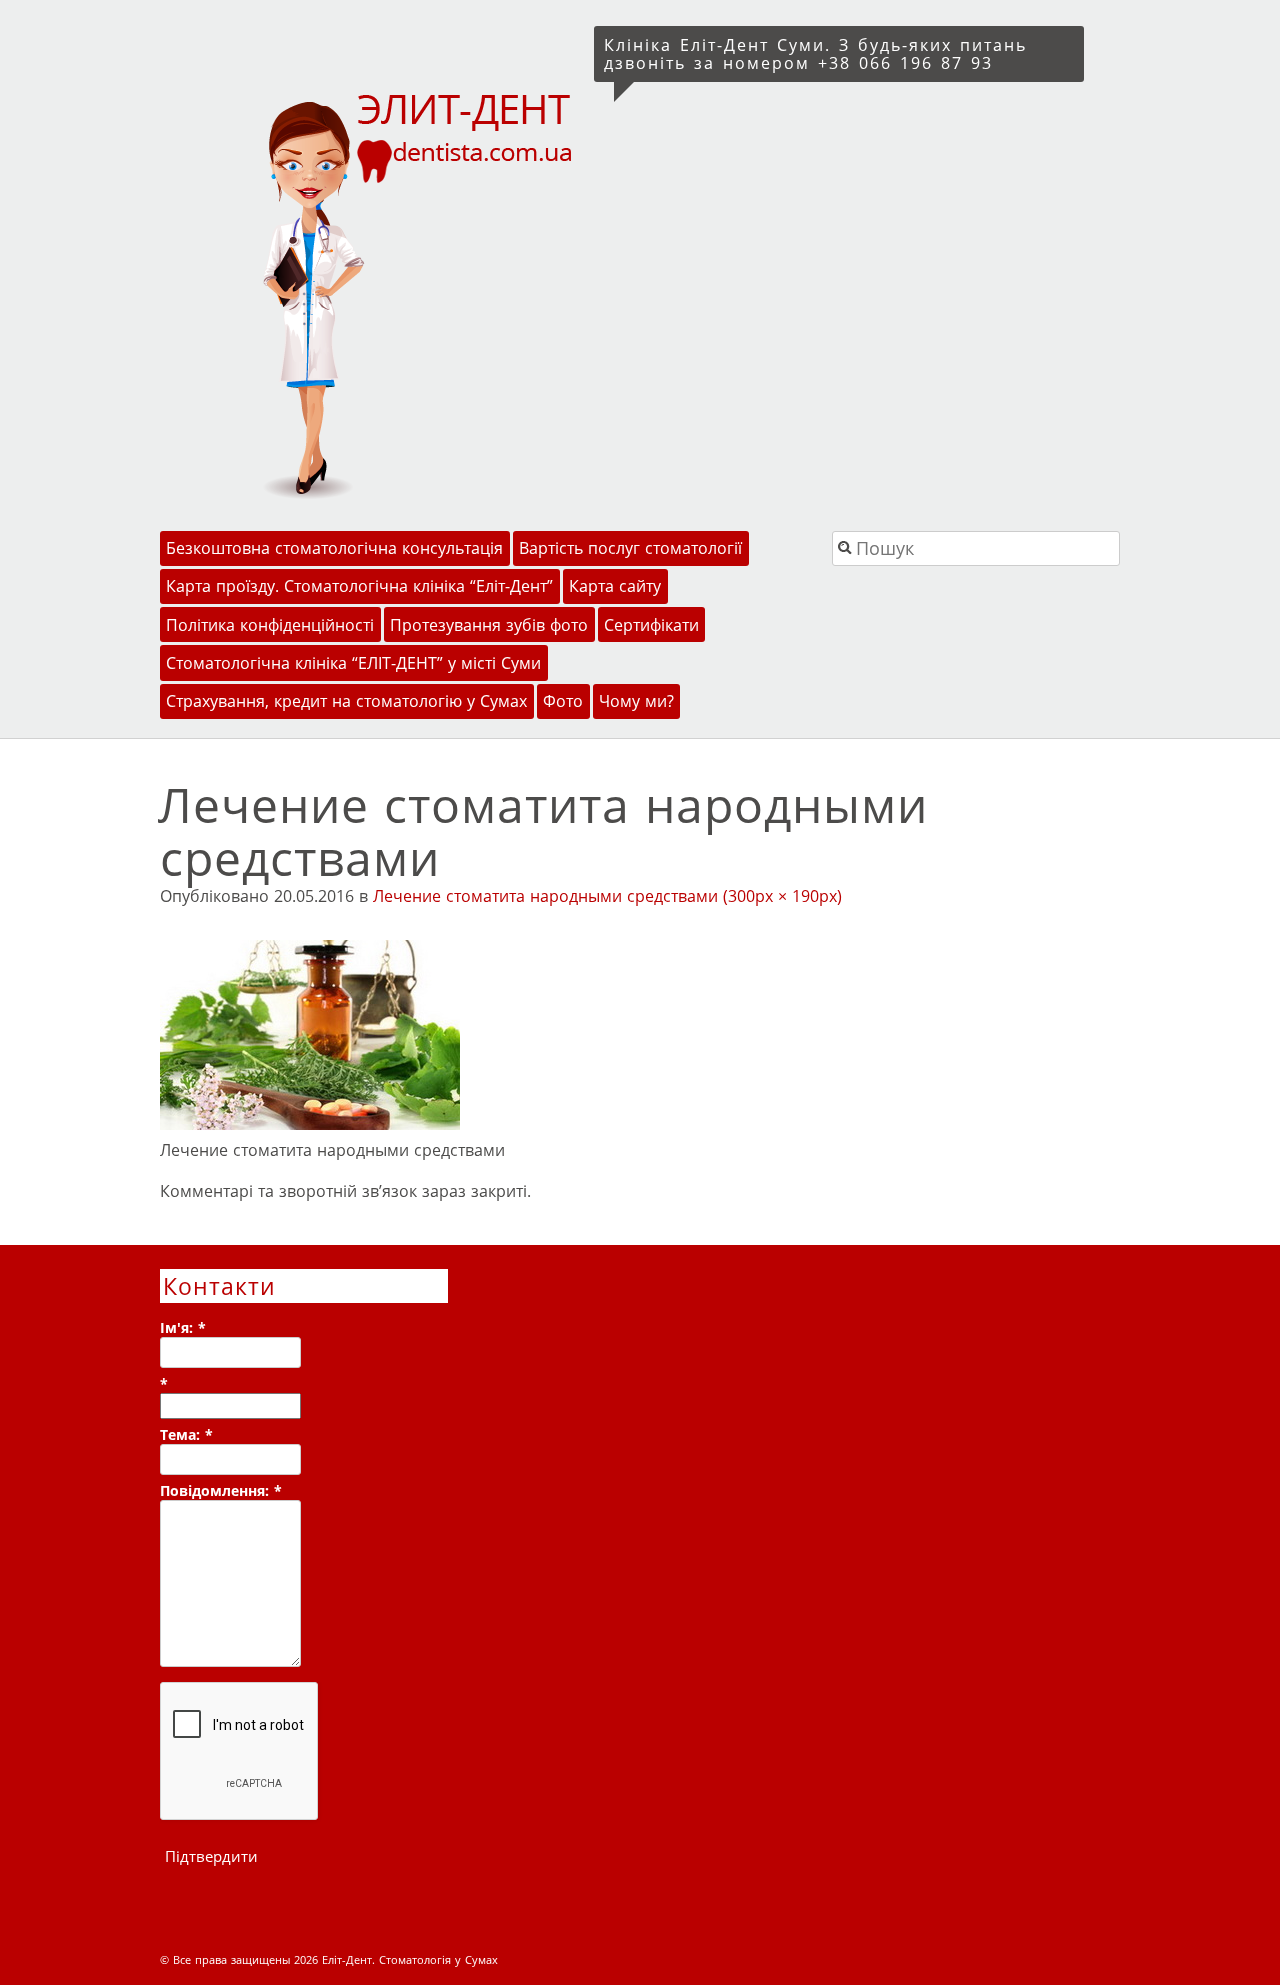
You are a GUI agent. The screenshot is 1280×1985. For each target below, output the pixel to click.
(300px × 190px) (782, 896)
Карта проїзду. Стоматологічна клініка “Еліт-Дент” (359, 586)
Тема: (186, 1434)
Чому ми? (636, 701)
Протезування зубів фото (489, 625)
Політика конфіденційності (270, 625)
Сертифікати (651, 625)
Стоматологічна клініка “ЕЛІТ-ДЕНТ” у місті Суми (353, 663)
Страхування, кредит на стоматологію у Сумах (346, 701)
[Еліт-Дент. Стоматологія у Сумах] (373, 293)
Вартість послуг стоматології (630, 548)
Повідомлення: (221, 1490)
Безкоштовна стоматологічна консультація (334, 548)
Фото (563, 701)
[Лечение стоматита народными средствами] (310, 1124)
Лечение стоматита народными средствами (545, 896)
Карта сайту (615, 586)
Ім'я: (183, 1327)
